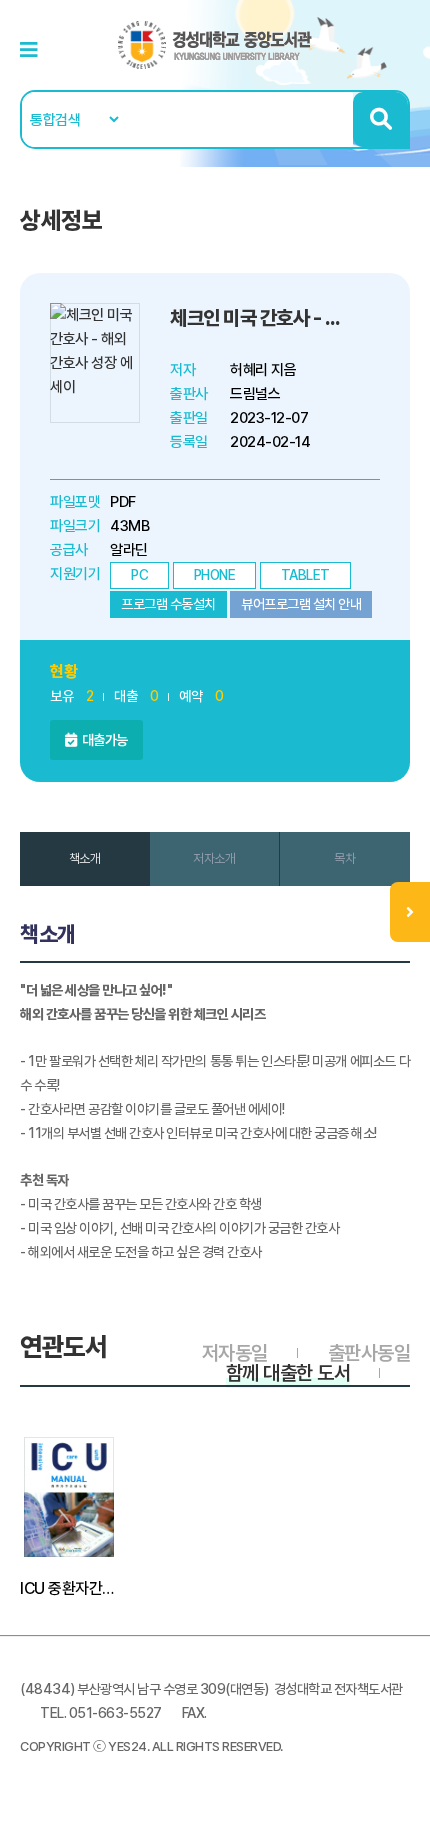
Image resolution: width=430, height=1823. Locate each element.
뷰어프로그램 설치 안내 (301, 604)
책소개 (85, 858)
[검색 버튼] (380, 119)
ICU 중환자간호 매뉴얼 (69, 1588)
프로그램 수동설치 (168, 604)
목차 (344, 858)
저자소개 (214, 858)
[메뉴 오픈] (410, 912)
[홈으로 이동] (215, 44)
